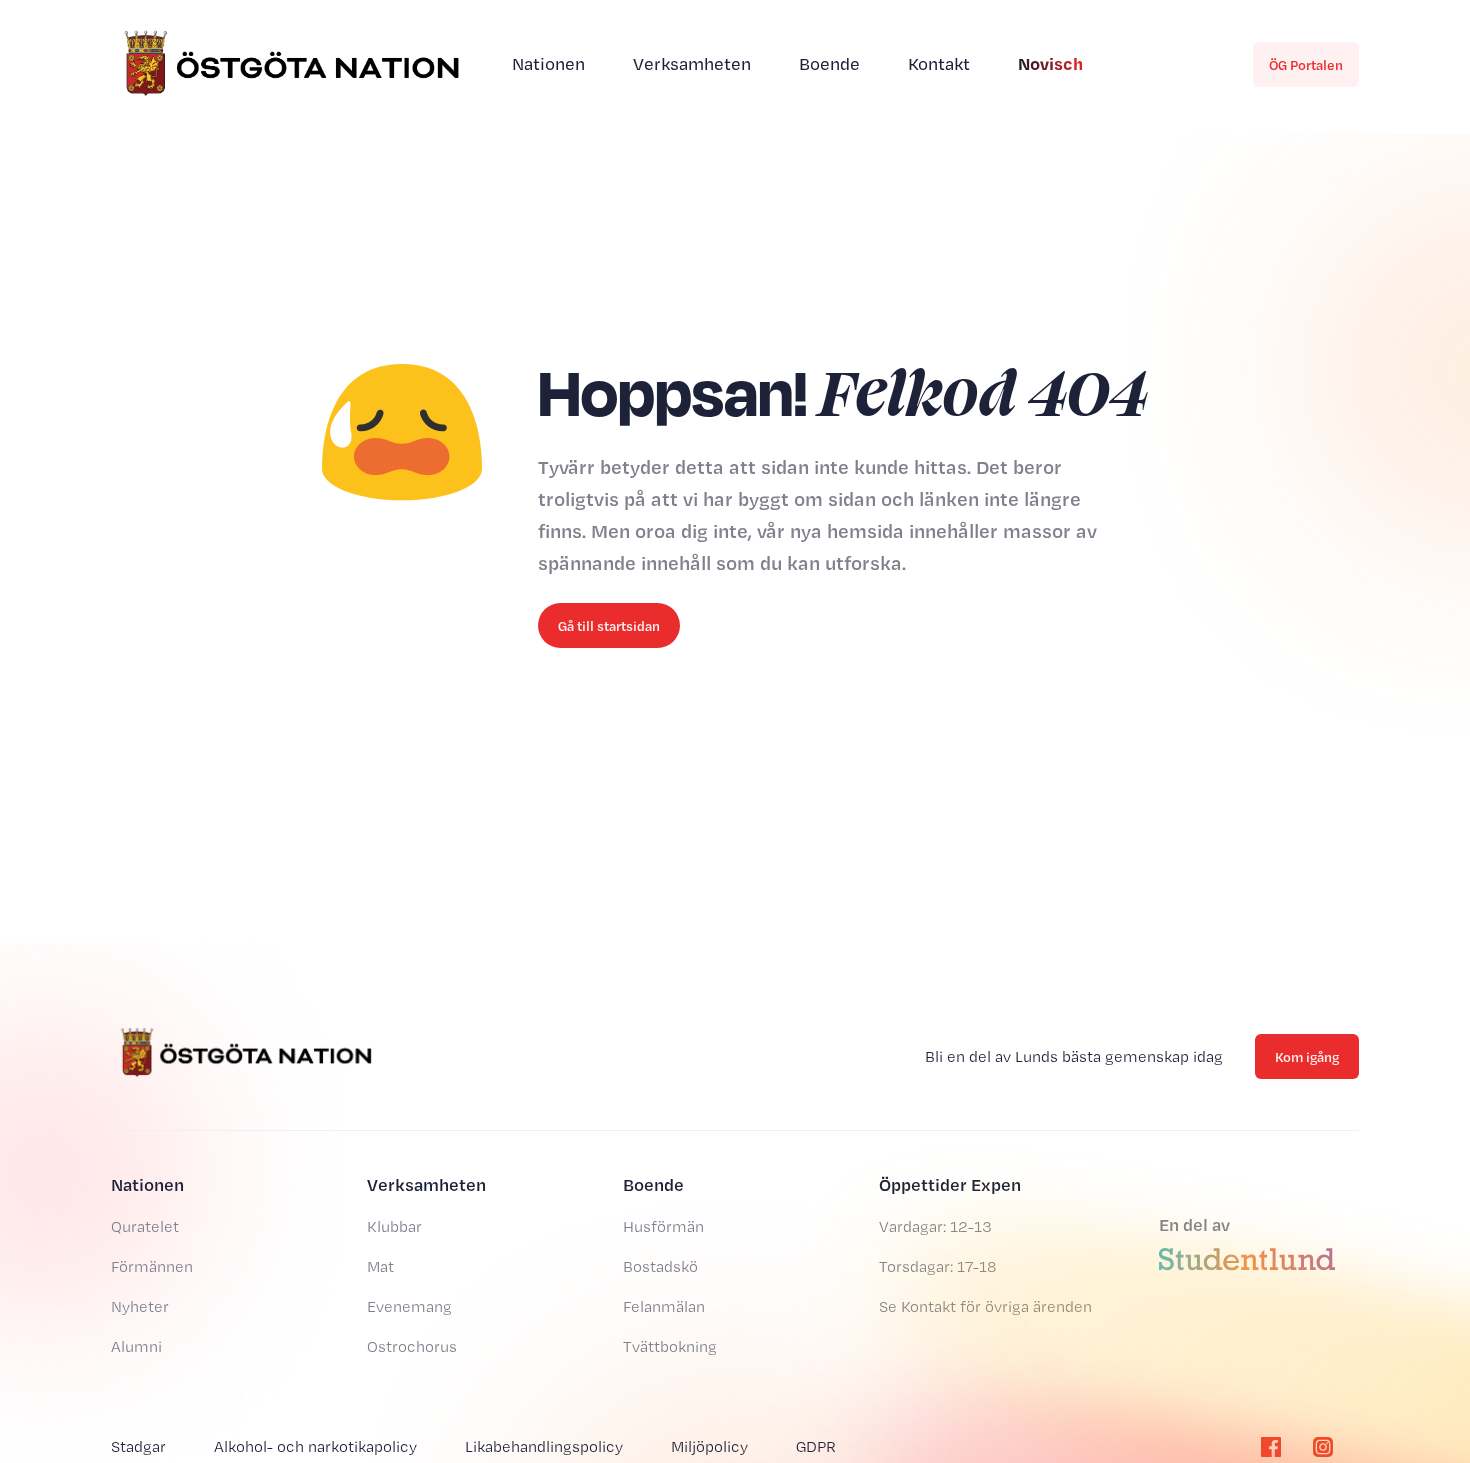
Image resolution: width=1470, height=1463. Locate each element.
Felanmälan (664, 1306)
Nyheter (140, 1306)
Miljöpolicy (709, 1446)
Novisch (1050, 63)
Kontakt (939, 63)
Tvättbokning (670, 1346)
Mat (380, 1266)
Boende (829, 63)
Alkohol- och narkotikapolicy (315, 1446)
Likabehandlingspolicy (544, 1446)
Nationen (548, 63)
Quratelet (145, 1226)
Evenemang (409, 1306)
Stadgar (138, 1446)
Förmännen (152, 1266)
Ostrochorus (412, 1346)
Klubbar (394, 1226)
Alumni (136, 1346)
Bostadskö (660, 1266)
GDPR (816, 1446)
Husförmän (663, 1226)
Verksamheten (692, 63)
